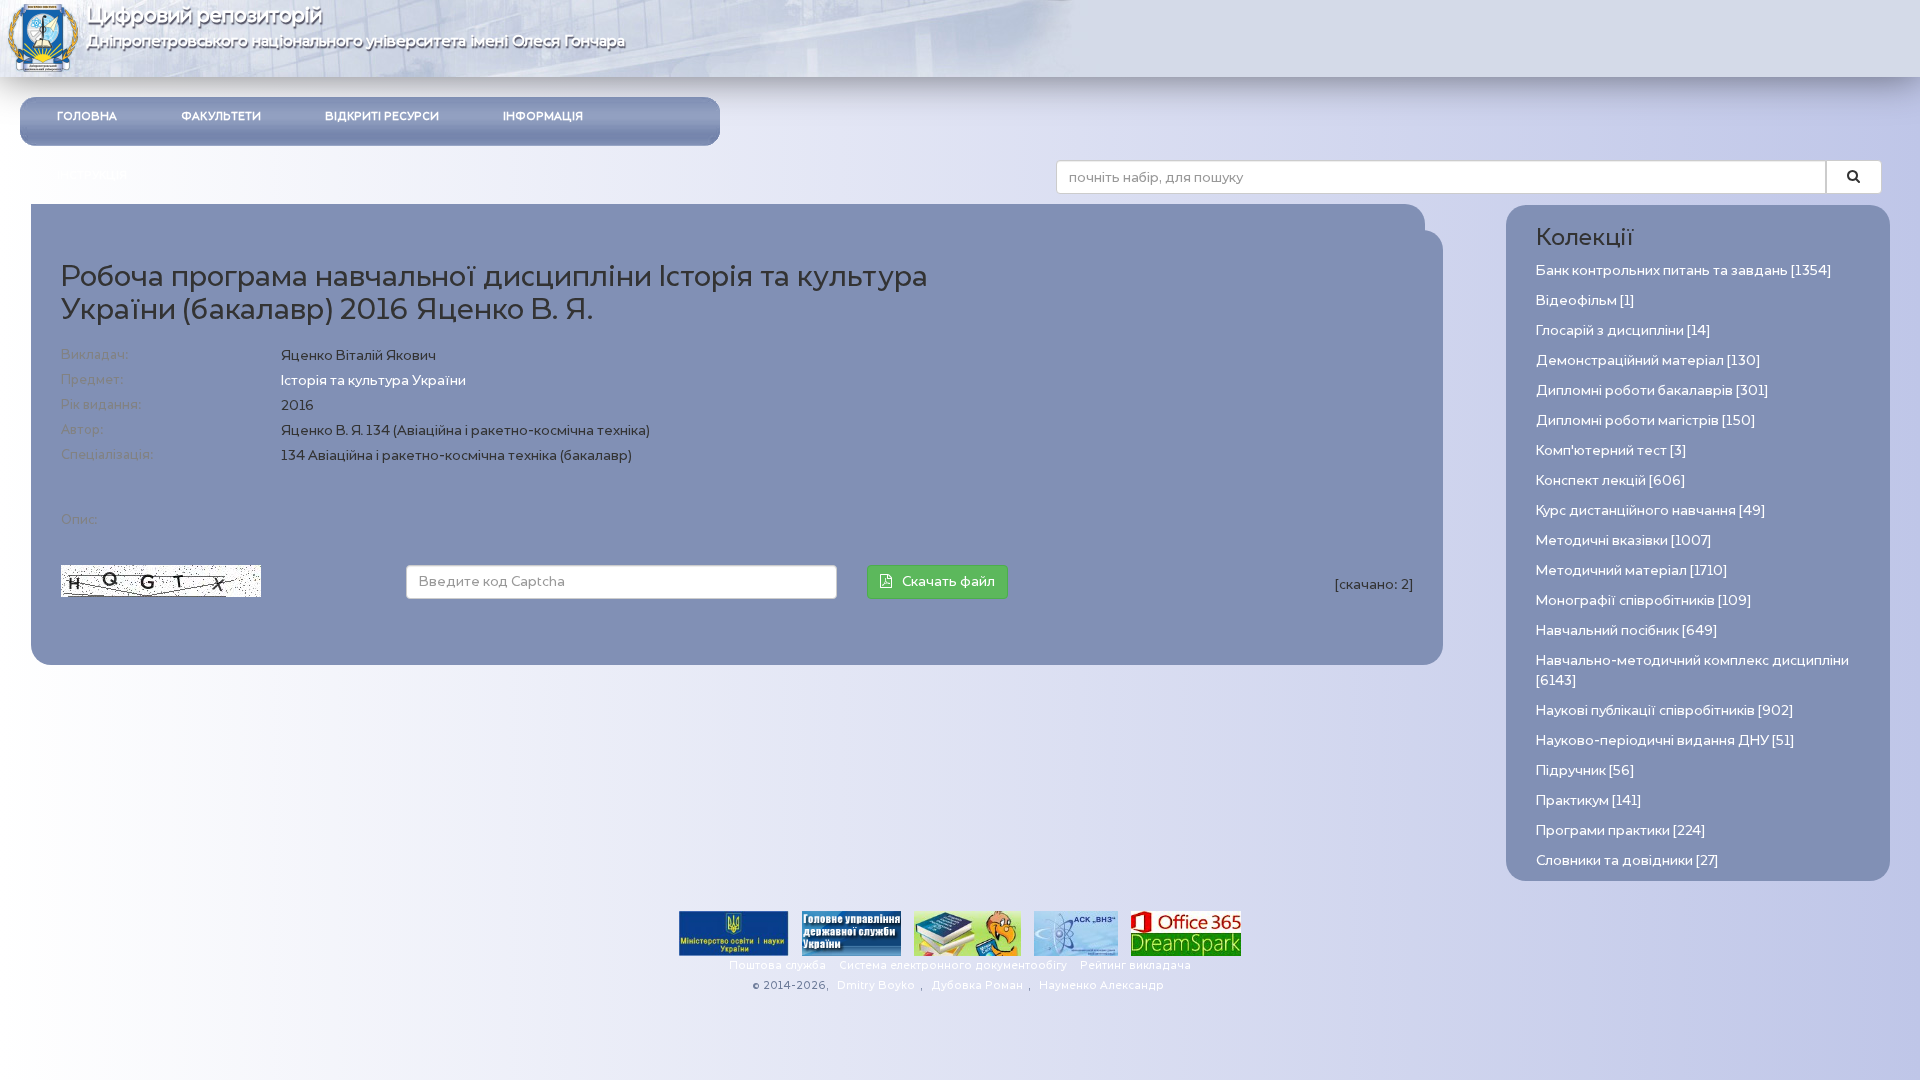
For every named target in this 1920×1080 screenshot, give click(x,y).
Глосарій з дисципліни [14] (1623, 330)
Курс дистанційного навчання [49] (1650, 510)
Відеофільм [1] (1585, 300)
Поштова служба (777, 965)
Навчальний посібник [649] (1626, 630)
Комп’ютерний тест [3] (1611, 450)
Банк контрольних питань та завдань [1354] (1683, 270)
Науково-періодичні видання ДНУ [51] (1665, 740)
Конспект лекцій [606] (1610, 480)
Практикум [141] (1588, 800)
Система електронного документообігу (953, 965)
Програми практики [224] (1620, 830)
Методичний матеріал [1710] (1631, 570)
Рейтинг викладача (1135, 965)
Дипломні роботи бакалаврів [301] (1652, 390)
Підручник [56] (1585, 770)
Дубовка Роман (977, 985)
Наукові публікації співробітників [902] (1664, 710)
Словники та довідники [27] (1627, 860)
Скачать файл (948, 581)
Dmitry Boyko (876, 985)
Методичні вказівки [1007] (1623, 540)
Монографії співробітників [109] (1643, 600)
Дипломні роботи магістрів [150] (1645, 420)
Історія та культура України (373, 380)
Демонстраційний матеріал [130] (1648, 360)
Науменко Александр (1101, 985)
